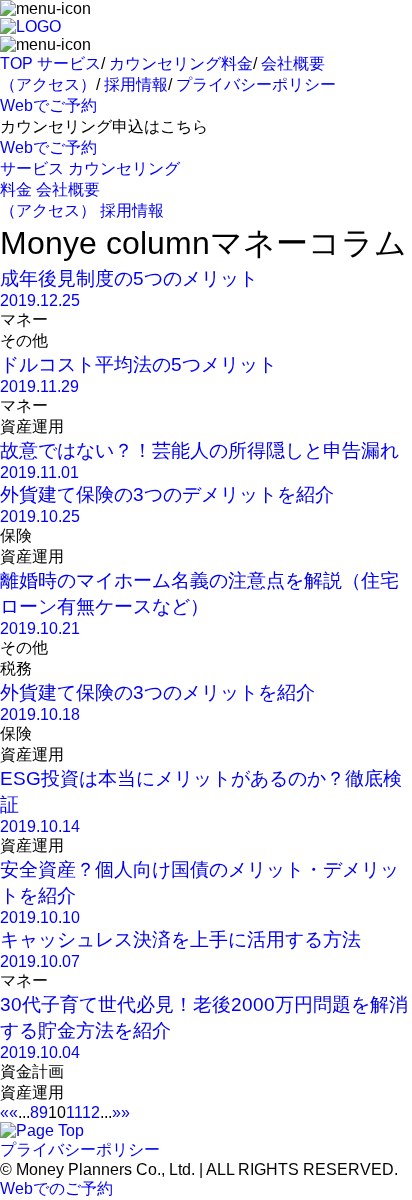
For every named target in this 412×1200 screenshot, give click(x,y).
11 (74, 1112)
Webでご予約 (48, 105)
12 (91, 1112)
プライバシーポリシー (256, 84)
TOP (16, 63)
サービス (69, 63)
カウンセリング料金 (181, 63)
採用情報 (136, 84)
